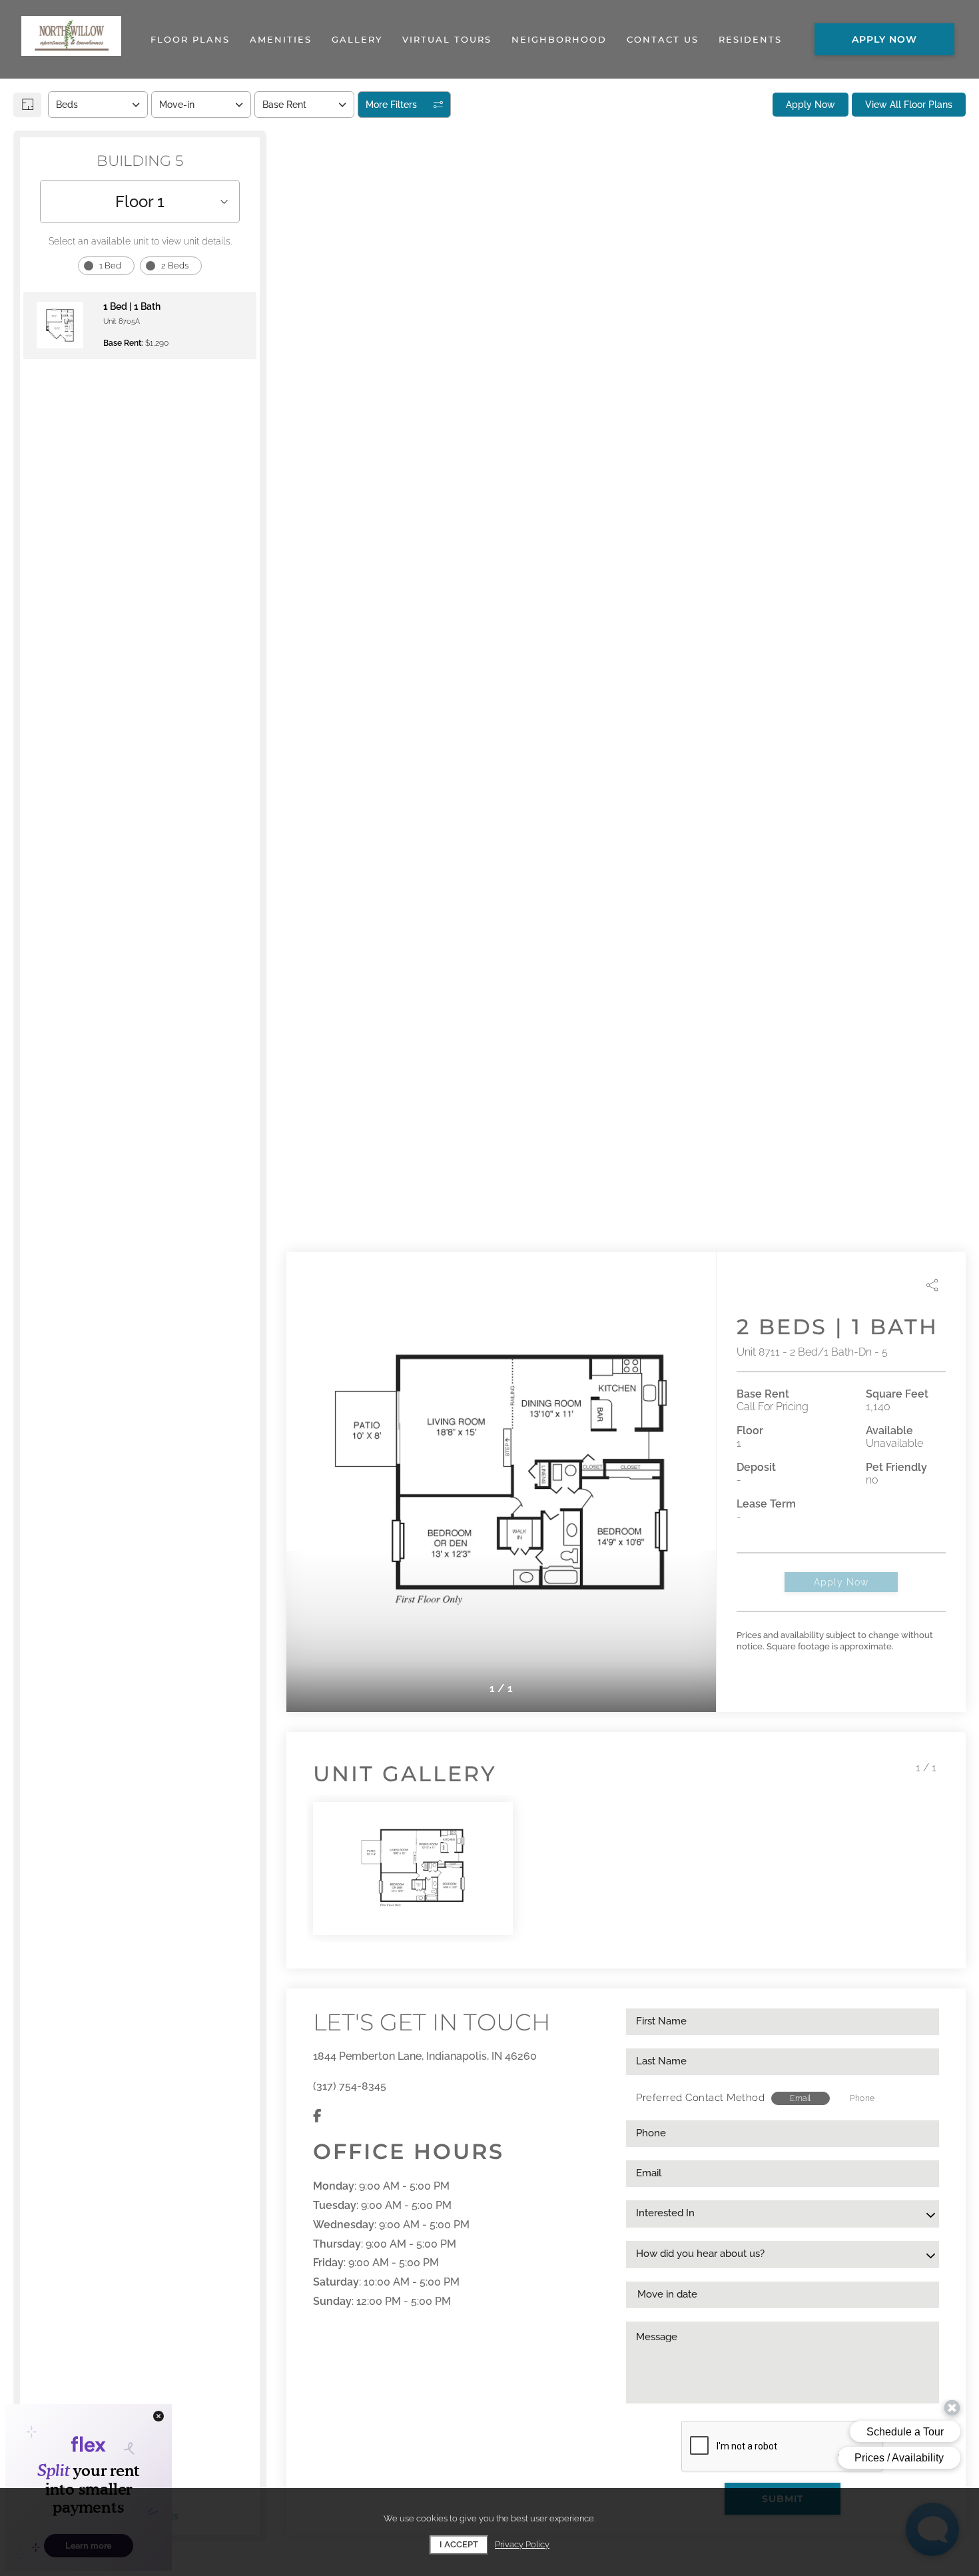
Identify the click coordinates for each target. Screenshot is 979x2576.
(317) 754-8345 (350, 2086)
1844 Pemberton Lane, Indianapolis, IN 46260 (425, 2056)
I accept (459, 2544)
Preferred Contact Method (700, 2098)
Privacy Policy (522, 2544)
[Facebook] (317, 2116)
